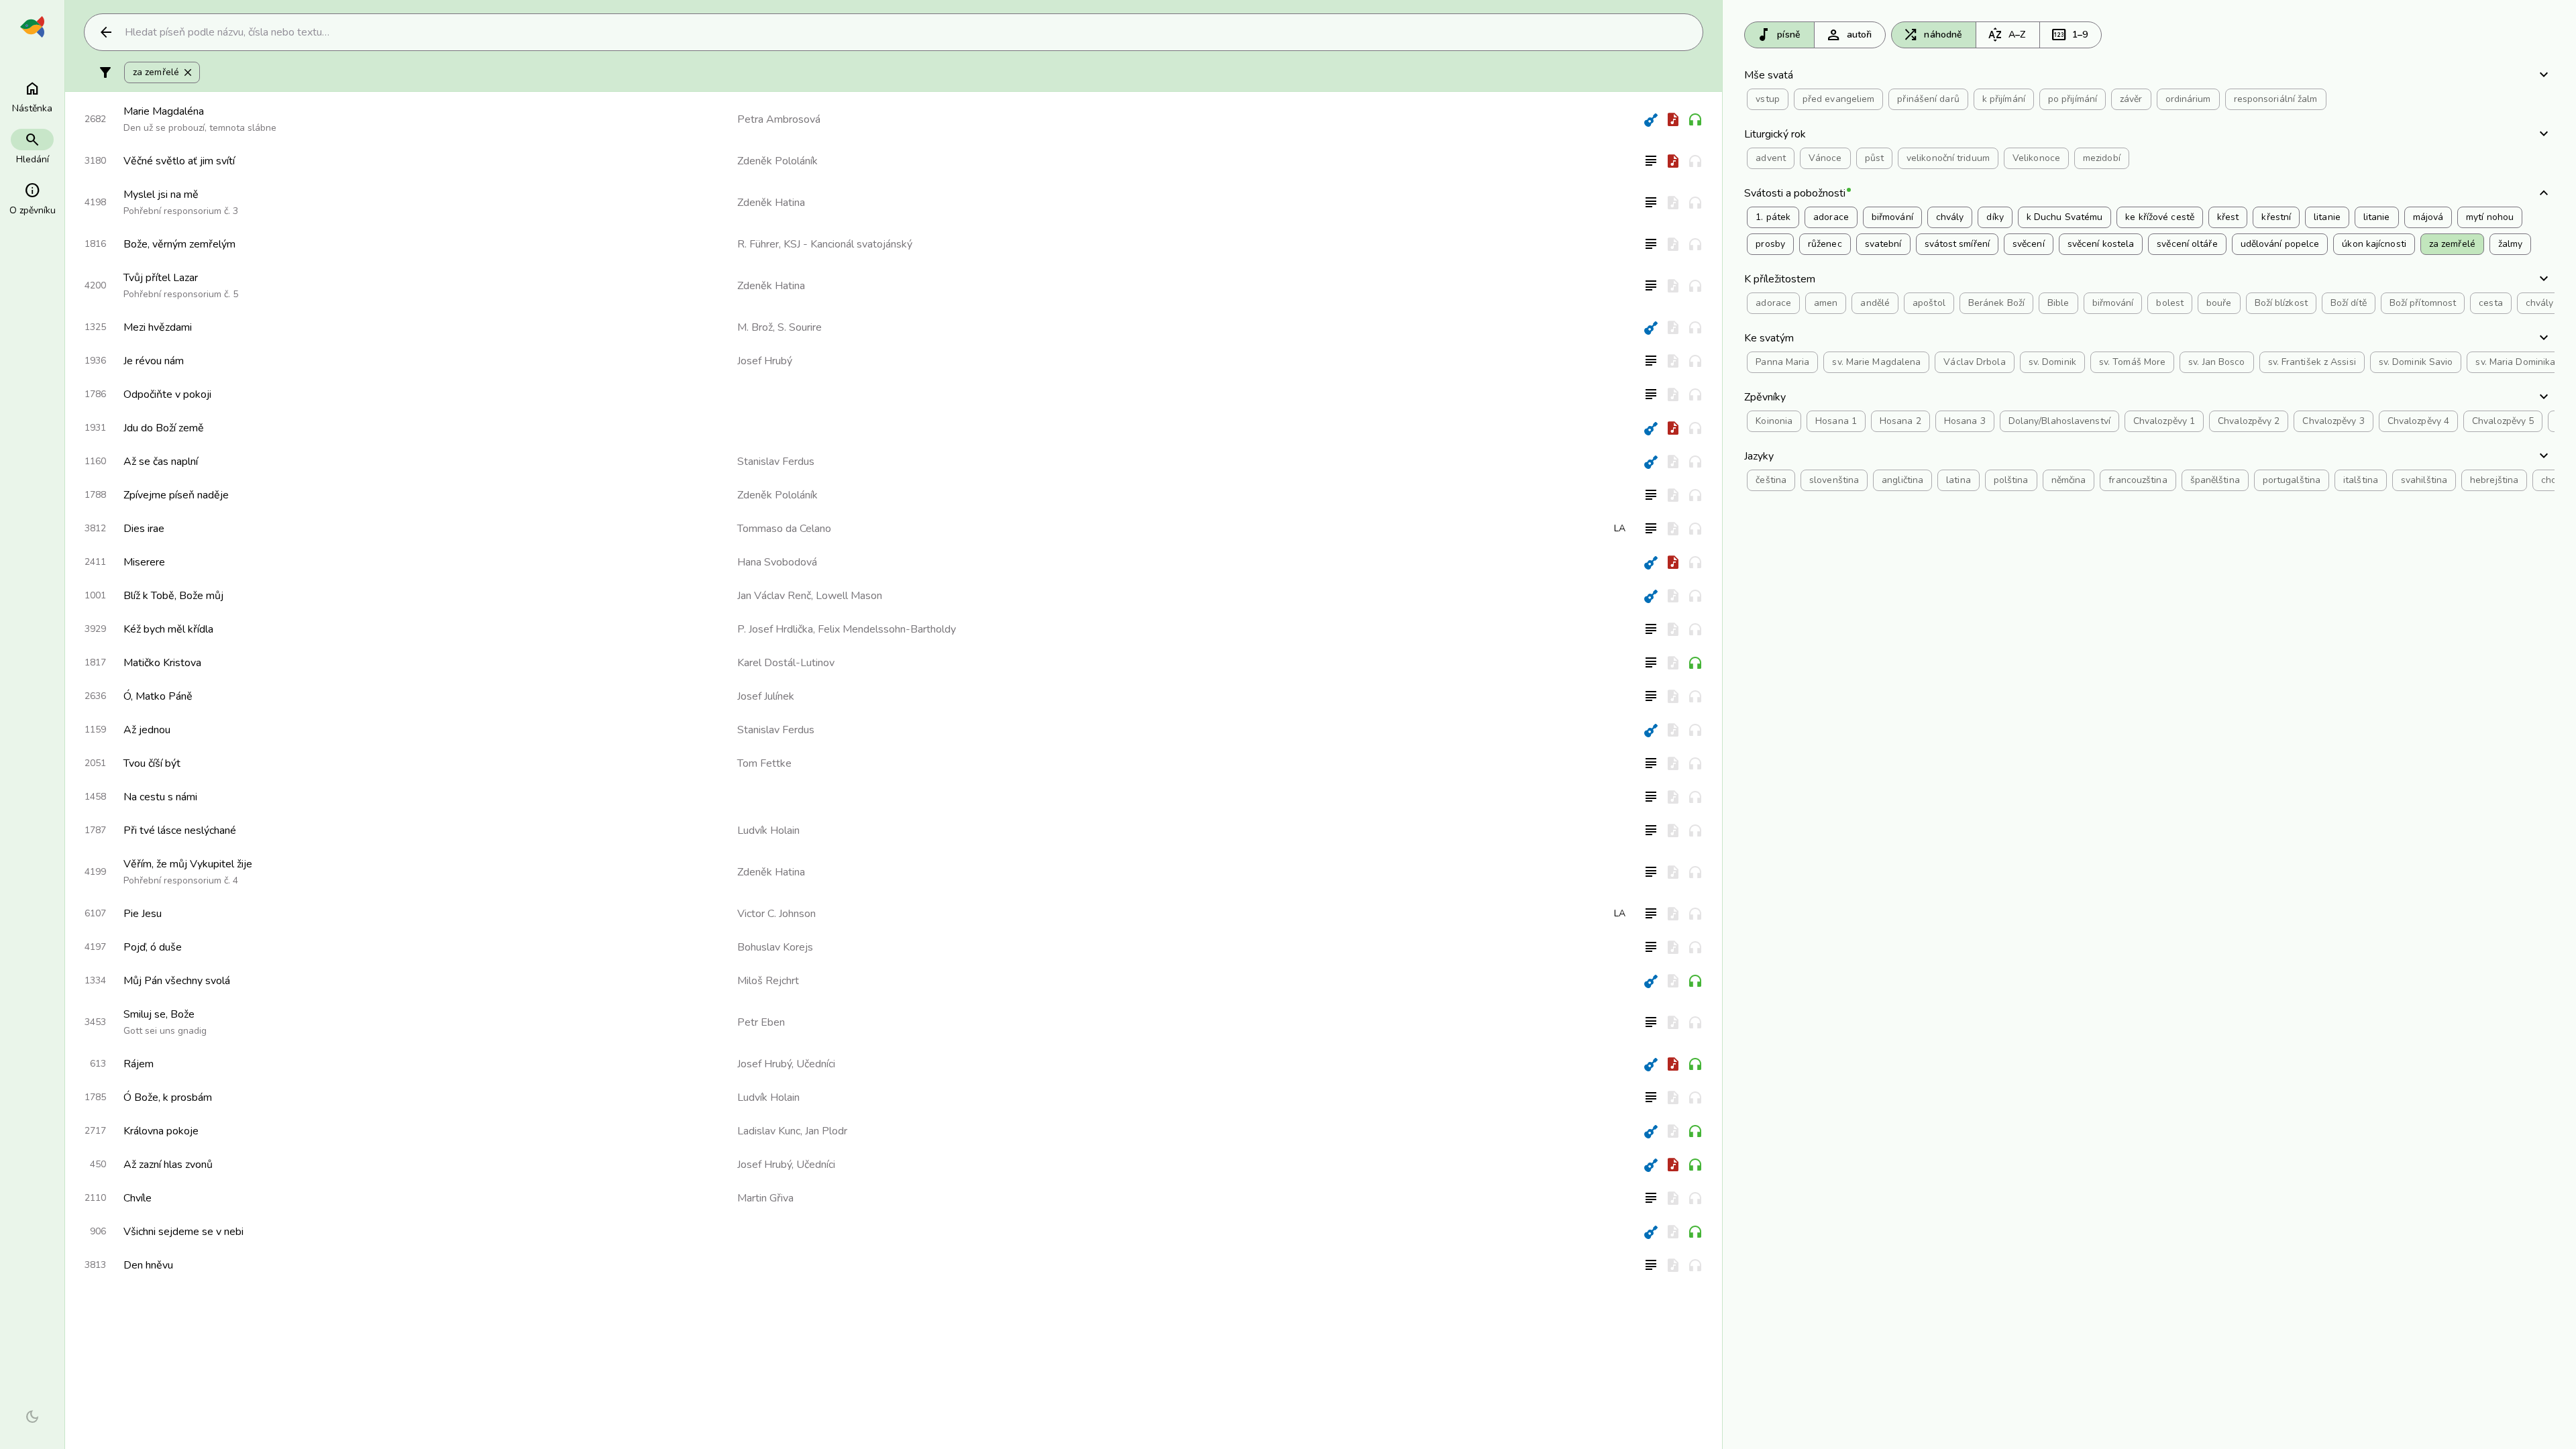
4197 (95, 947)
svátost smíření (1957, 244)
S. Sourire (800, 327)
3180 (95, 161)
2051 (95, 763)
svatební (1883, 244)
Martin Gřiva (765, 1198)
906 (98, 1231)
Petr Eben (761, 1022)
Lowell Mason (849, 596)
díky (1995, 217)
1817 (95, 662)
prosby (1770, 244)
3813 (95, 1265)
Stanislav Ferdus (776, 462)
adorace (1831, 217)
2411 (95, 562)
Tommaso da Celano (784, 529)
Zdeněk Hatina (771, 203)
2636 (95, 696)
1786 (95, 394)
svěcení (2029, 244)
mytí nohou (2490, 217)
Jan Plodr (826, 1131)
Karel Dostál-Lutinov (786, 663)
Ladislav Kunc (769, 1131)
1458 (95, 797)
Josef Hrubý (765, 361)
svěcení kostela (2101, 244)
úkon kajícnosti (2374, 244)
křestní (2276, 217)
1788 (95, 495)
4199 (95, 872)
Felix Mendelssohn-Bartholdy (887, 629)
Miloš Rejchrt (768, 981)
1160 (95, 461)
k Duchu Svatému (2065, 217)
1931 (95, 428)
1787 (95, 830)
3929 (95, 629)
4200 (95, 285)
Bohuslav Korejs (775, 947)
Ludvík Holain (768, 830)
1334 (95, 980)
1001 (95, 595)
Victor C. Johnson (776, 914)
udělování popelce (2280, 244)
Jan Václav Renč (774, 596)
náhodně (1932, 35)
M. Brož (755, 327)
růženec (1825, 244)
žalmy (2511, 244)
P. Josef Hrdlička (775, 629)
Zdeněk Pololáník (777, 161)
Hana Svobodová (777, 562)
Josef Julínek (766, 696)
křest (2228, 217)
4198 (95, 202)
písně (1778, 35)
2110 (95, 1198)
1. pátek (1773, 217)
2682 (95, 119)
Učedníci (816, 1064)
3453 (95, 1022)
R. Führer (758, 244)
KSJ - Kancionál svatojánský (848, 244)
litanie (2327, 217)
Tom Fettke (764, 763)
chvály (1950, 217)
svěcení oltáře (2187, 244)
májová (2428, 217)
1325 (95, 327)
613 (98, 1064)
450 (98, 1164)
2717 (95, 1131)
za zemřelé (163, 72)
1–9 (2069, 35)
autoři (1849, 35)
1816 (95, 244)
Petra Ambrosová (779, 119)
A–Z (2006, 35)
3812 (95, 528)
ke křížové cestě (2160, 217)
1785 (95, 1097)
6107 (95, 913)
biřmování (1892, 217)
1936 (95, 361)
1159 (95, 730)
